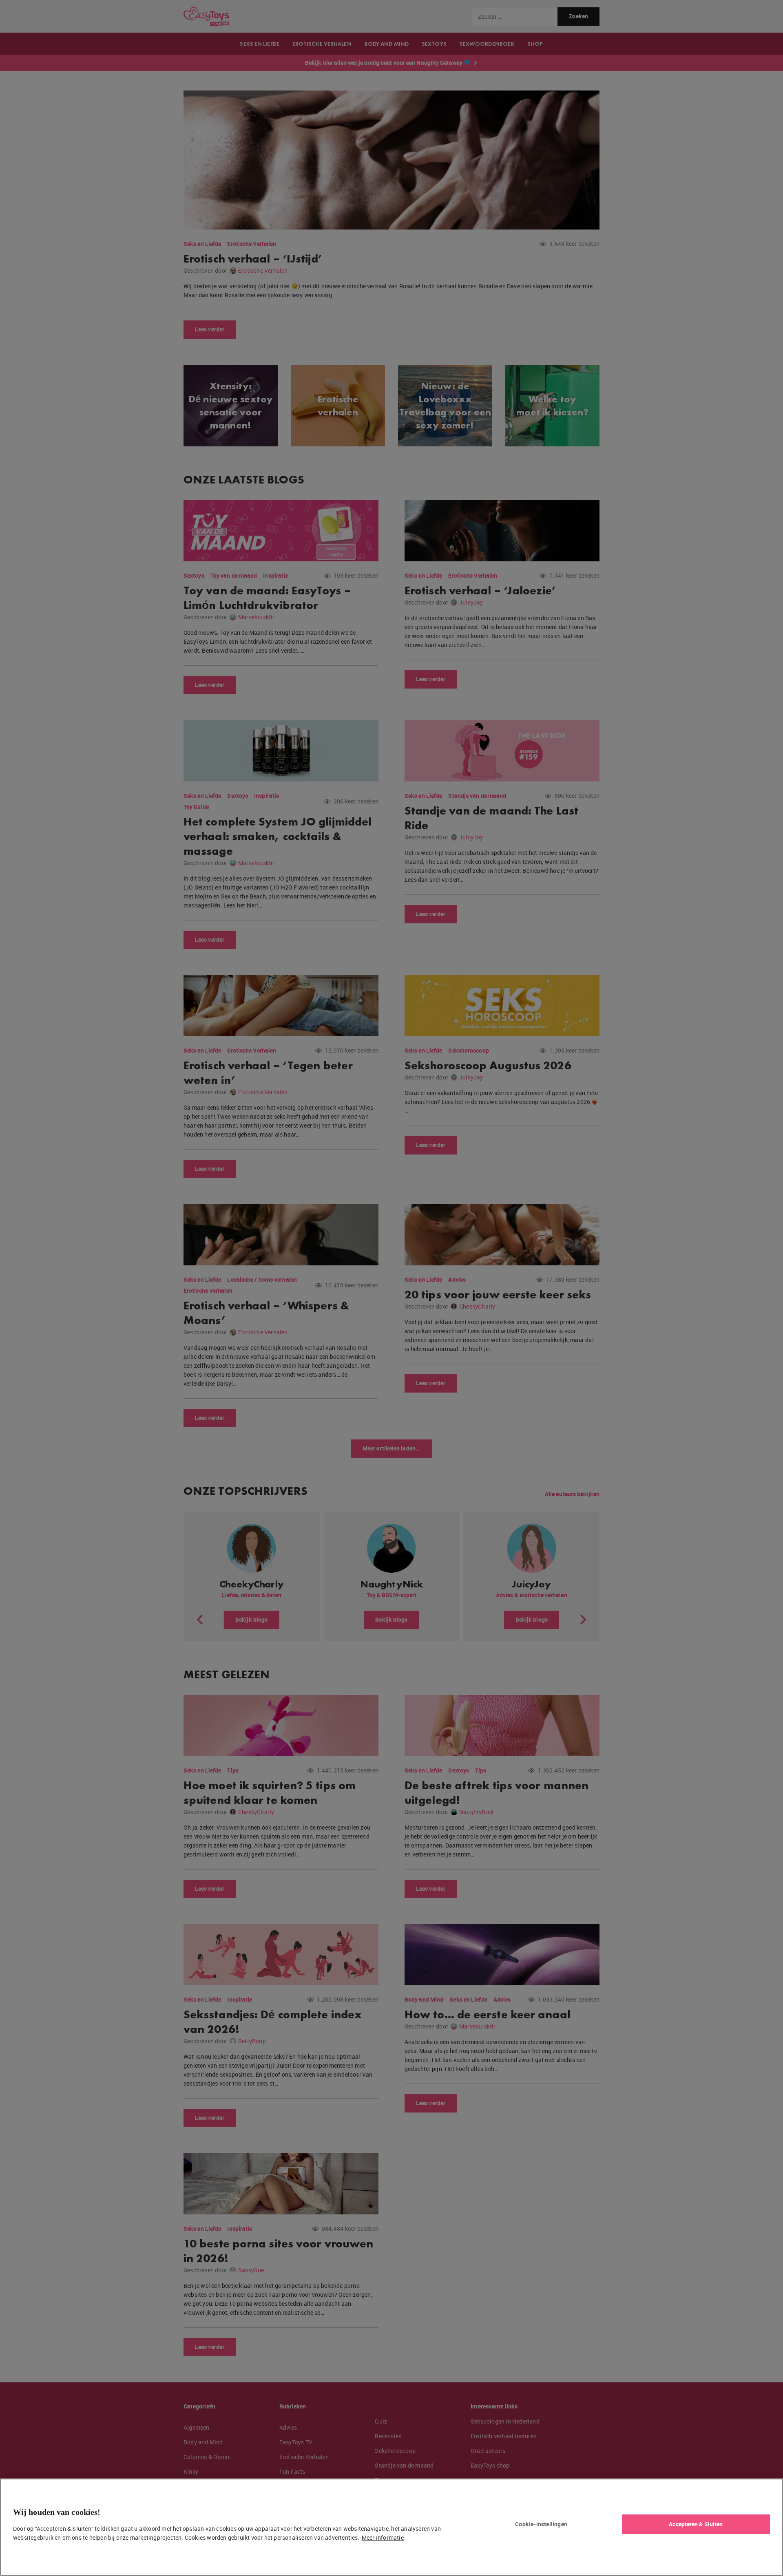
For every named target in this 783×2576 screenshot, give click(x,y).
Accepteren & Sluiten (696, 2524)
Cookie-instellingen (541, 2524)
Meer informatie (383, 2537)
